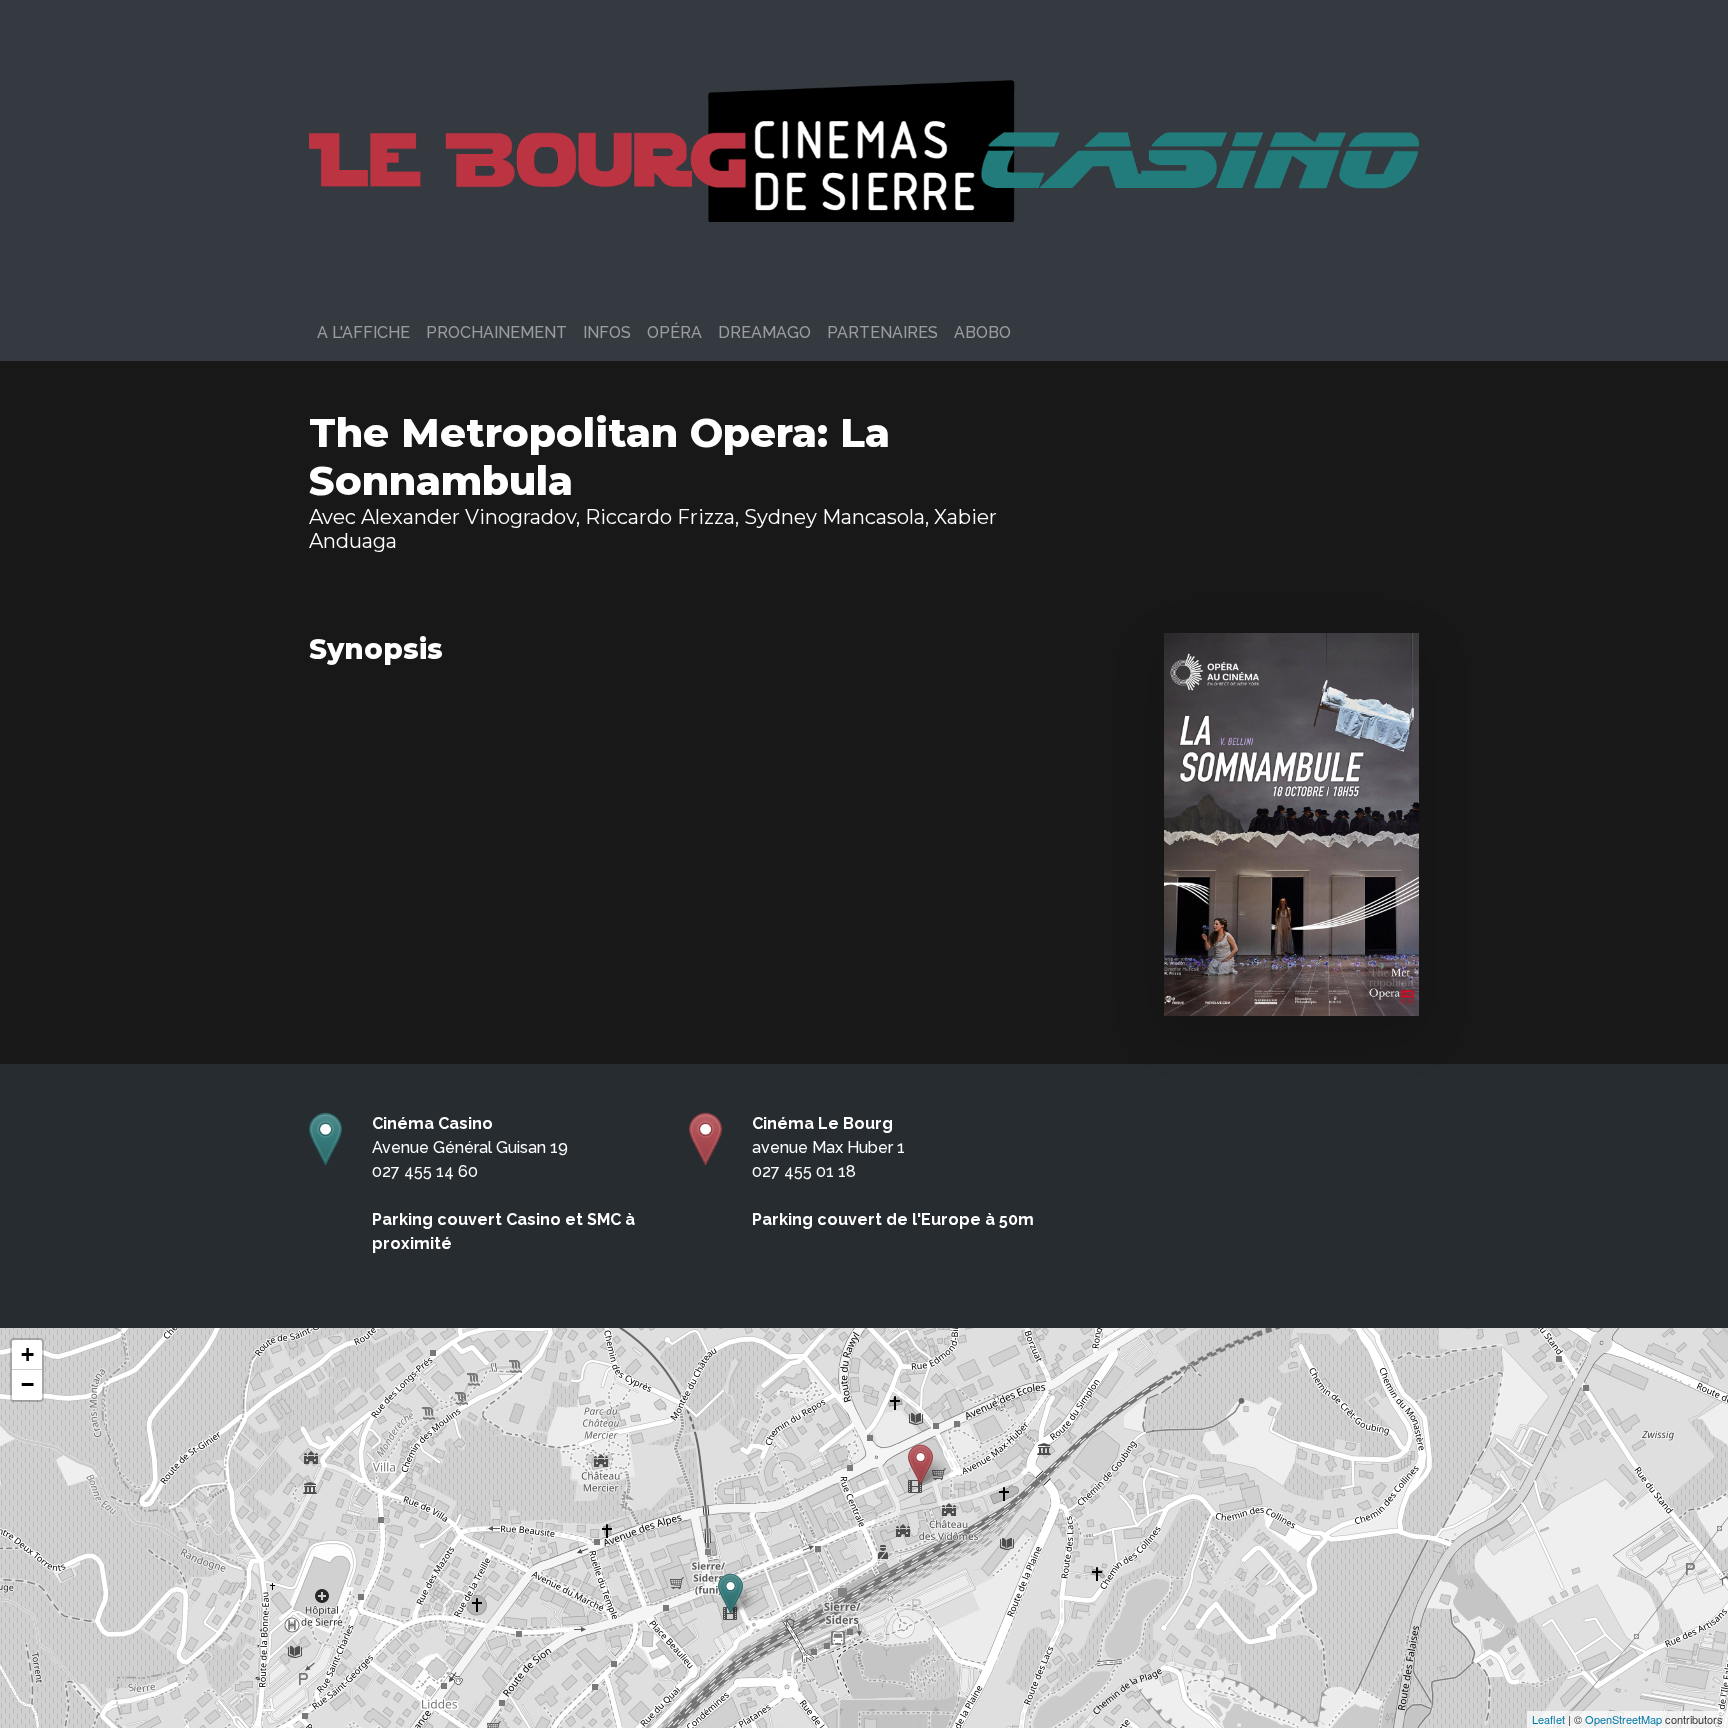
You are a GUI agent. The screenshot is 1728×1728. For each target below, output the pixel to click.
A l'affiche (363, 332)
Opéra (674, 332)
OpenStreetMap (1623, 1719)
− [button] (27, 1384)
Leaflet (1548, 1719)
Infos (607, 332)
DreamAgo (764, 332)
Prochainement (496, 332)
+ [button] (27, 1354)
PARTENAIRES (882, 332)
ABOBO (982, 332)
